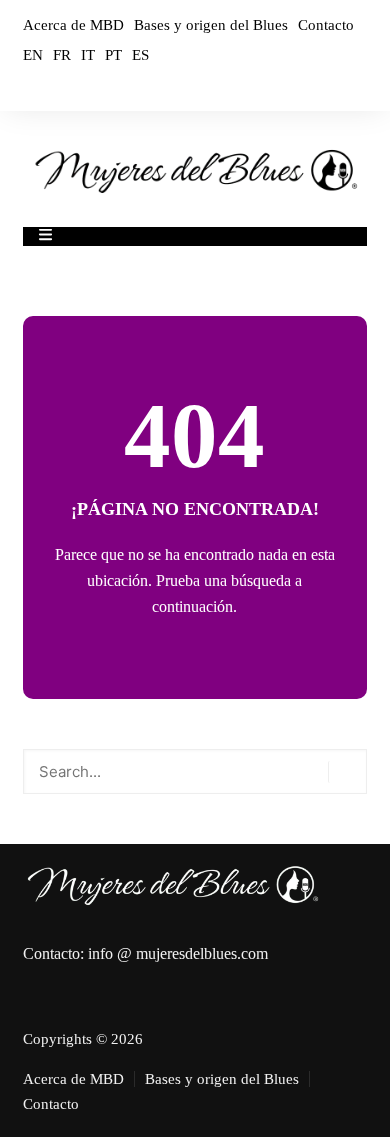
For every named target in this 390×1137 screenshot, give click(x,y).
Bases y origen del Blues (211, 25)
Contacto (326, 25)
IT (88, 55)
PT (113, 55)
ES (140, 55)
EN (33, 55)
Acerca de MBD (73, 25)
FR (62, 55)
